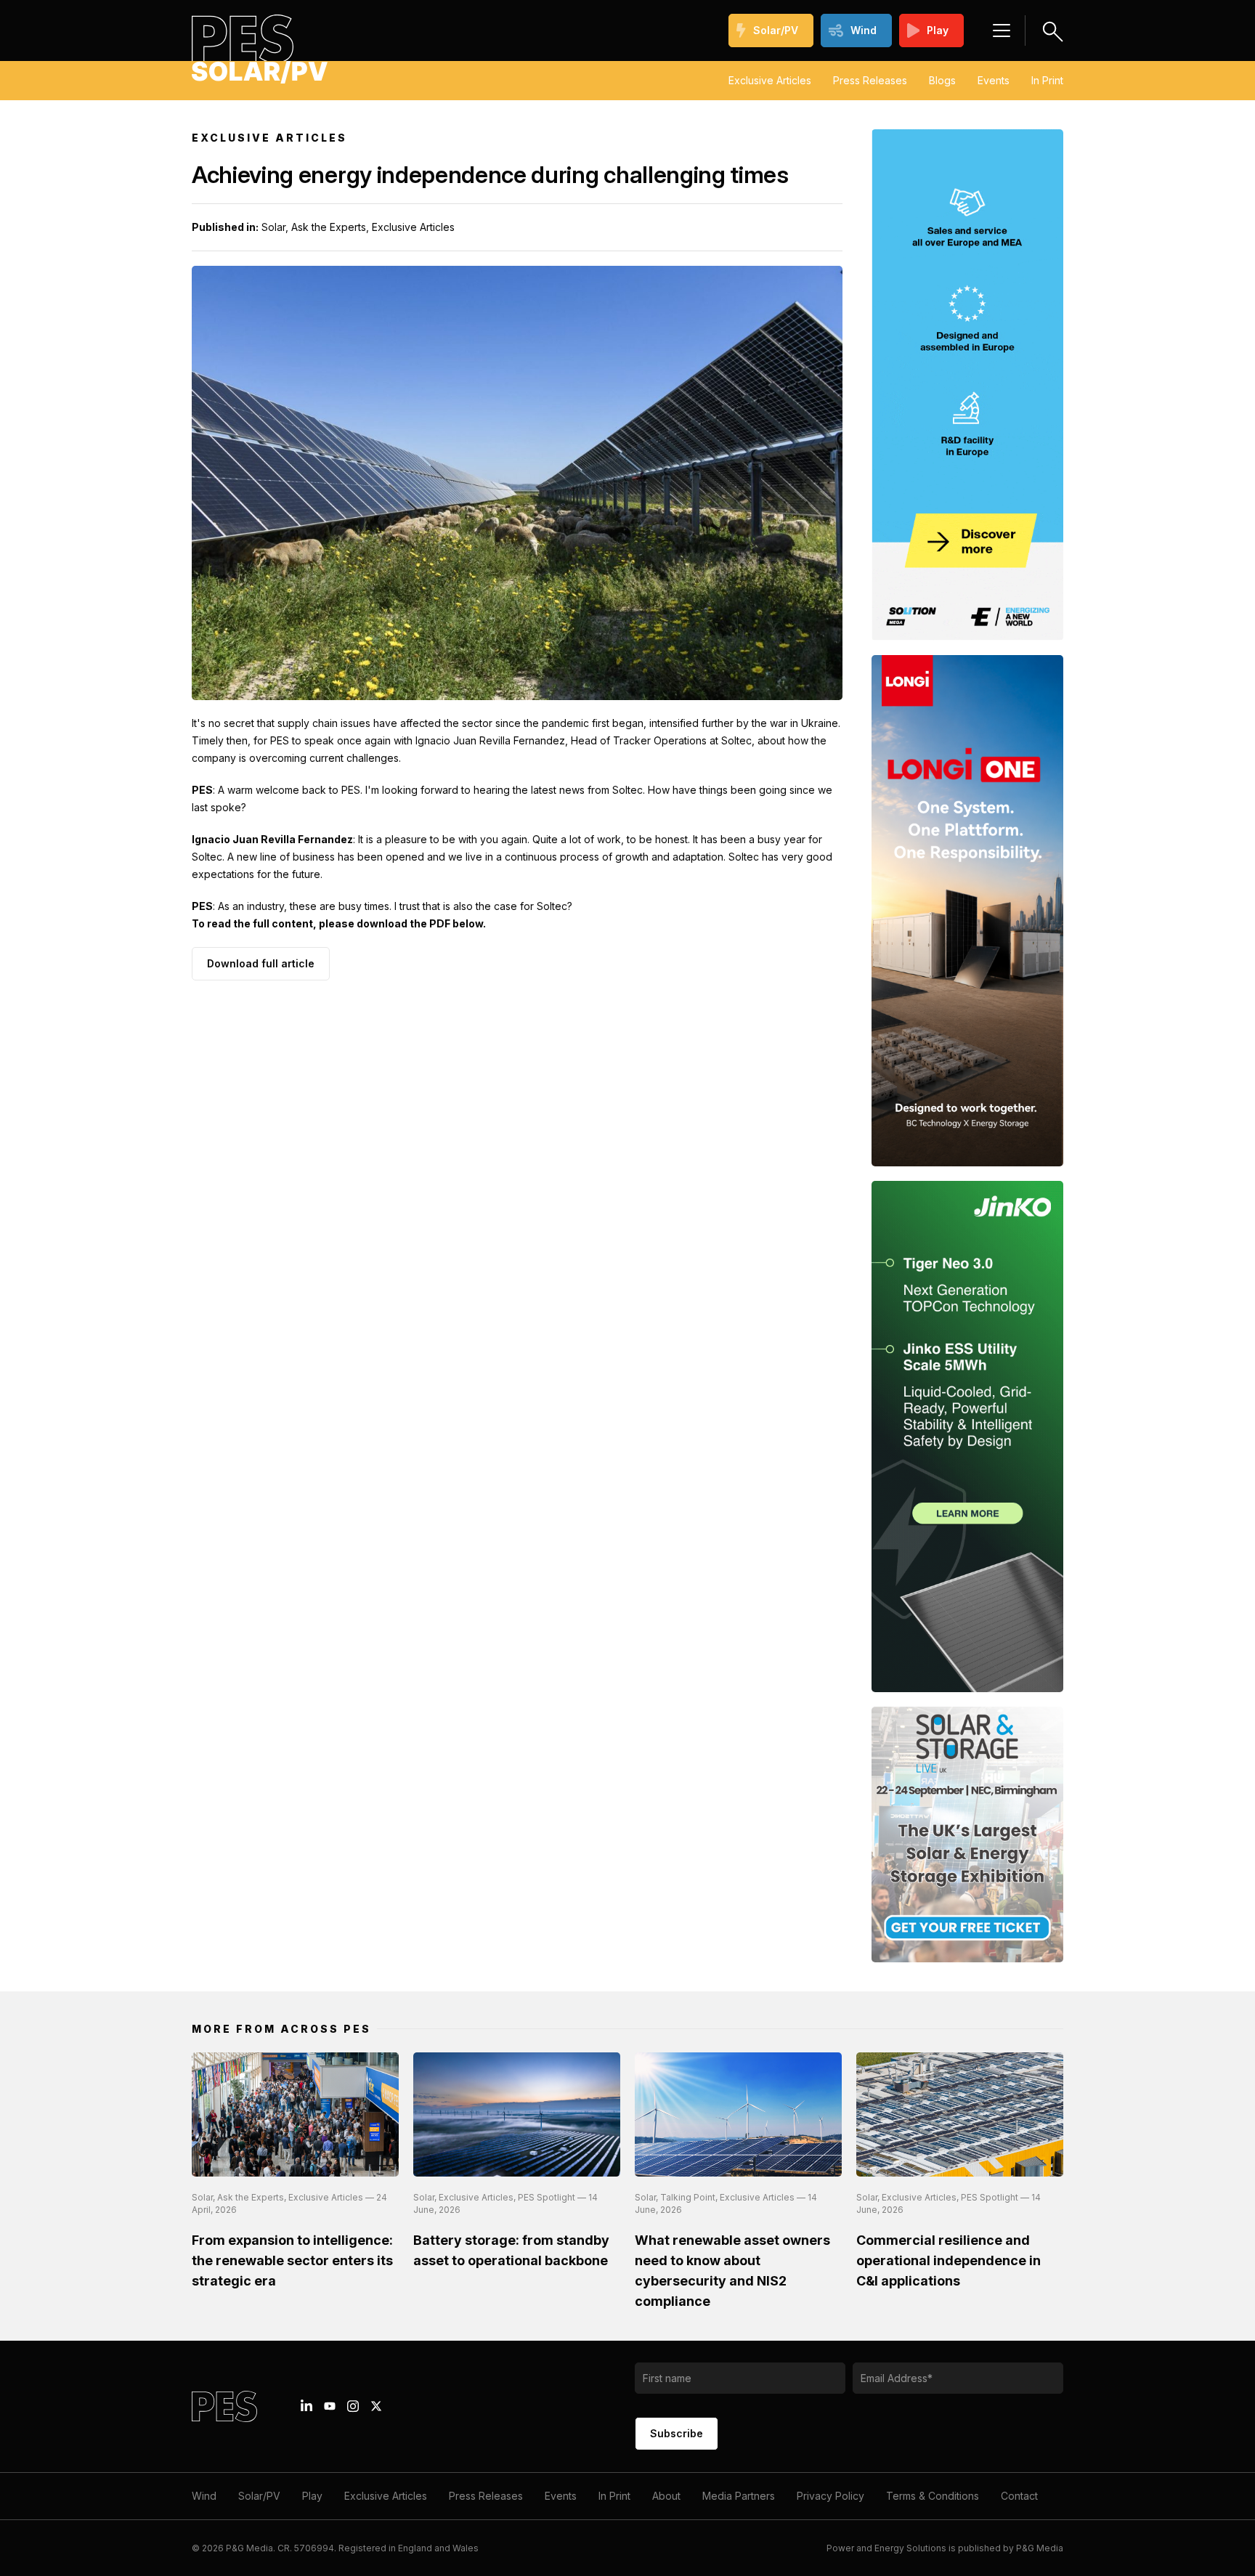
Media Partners (739, 2496)
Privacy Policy (830, 2496)
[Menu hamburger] (1002, 31)
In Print (1047, 80)
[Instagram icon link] (353, 2406)
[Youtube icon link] (330, 2406)
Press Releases (870, 80)
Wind (864, 30)
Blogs (942, 80)
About (666, 2496)
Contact (1019, 2496)
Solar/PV (776, 30)
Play (938, 30)
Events (994, 80)
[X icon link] (376, 2406)
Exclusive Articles (770, 80)
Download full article (261, 963)
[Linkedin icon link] (306, 2406)
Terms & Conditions (933, 2496)
